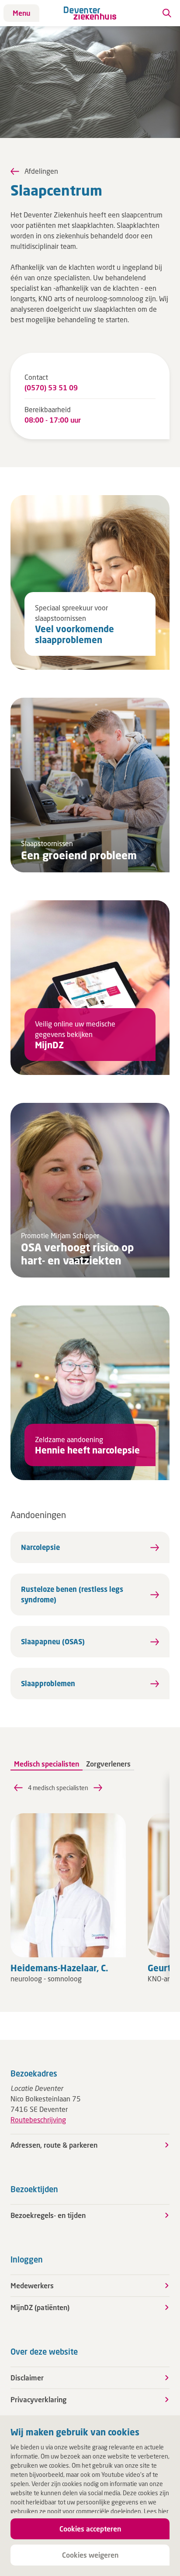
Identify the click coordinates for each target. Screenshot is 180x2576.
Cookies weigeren (90, 2555)
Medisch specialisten (47, 1764)
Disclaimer (27, 2378)
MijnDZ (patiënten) (40, 2307)
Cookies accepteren (90, 2529)
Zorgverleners (108, 1764)
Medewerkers (32, 2285)
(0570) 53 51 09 (51, 387)
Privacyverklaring (38, 2399)
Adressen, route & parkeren (54, 2145)
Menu (21, 13)
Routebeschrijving (38, 2120)
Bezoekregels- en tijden (48, 2215)
